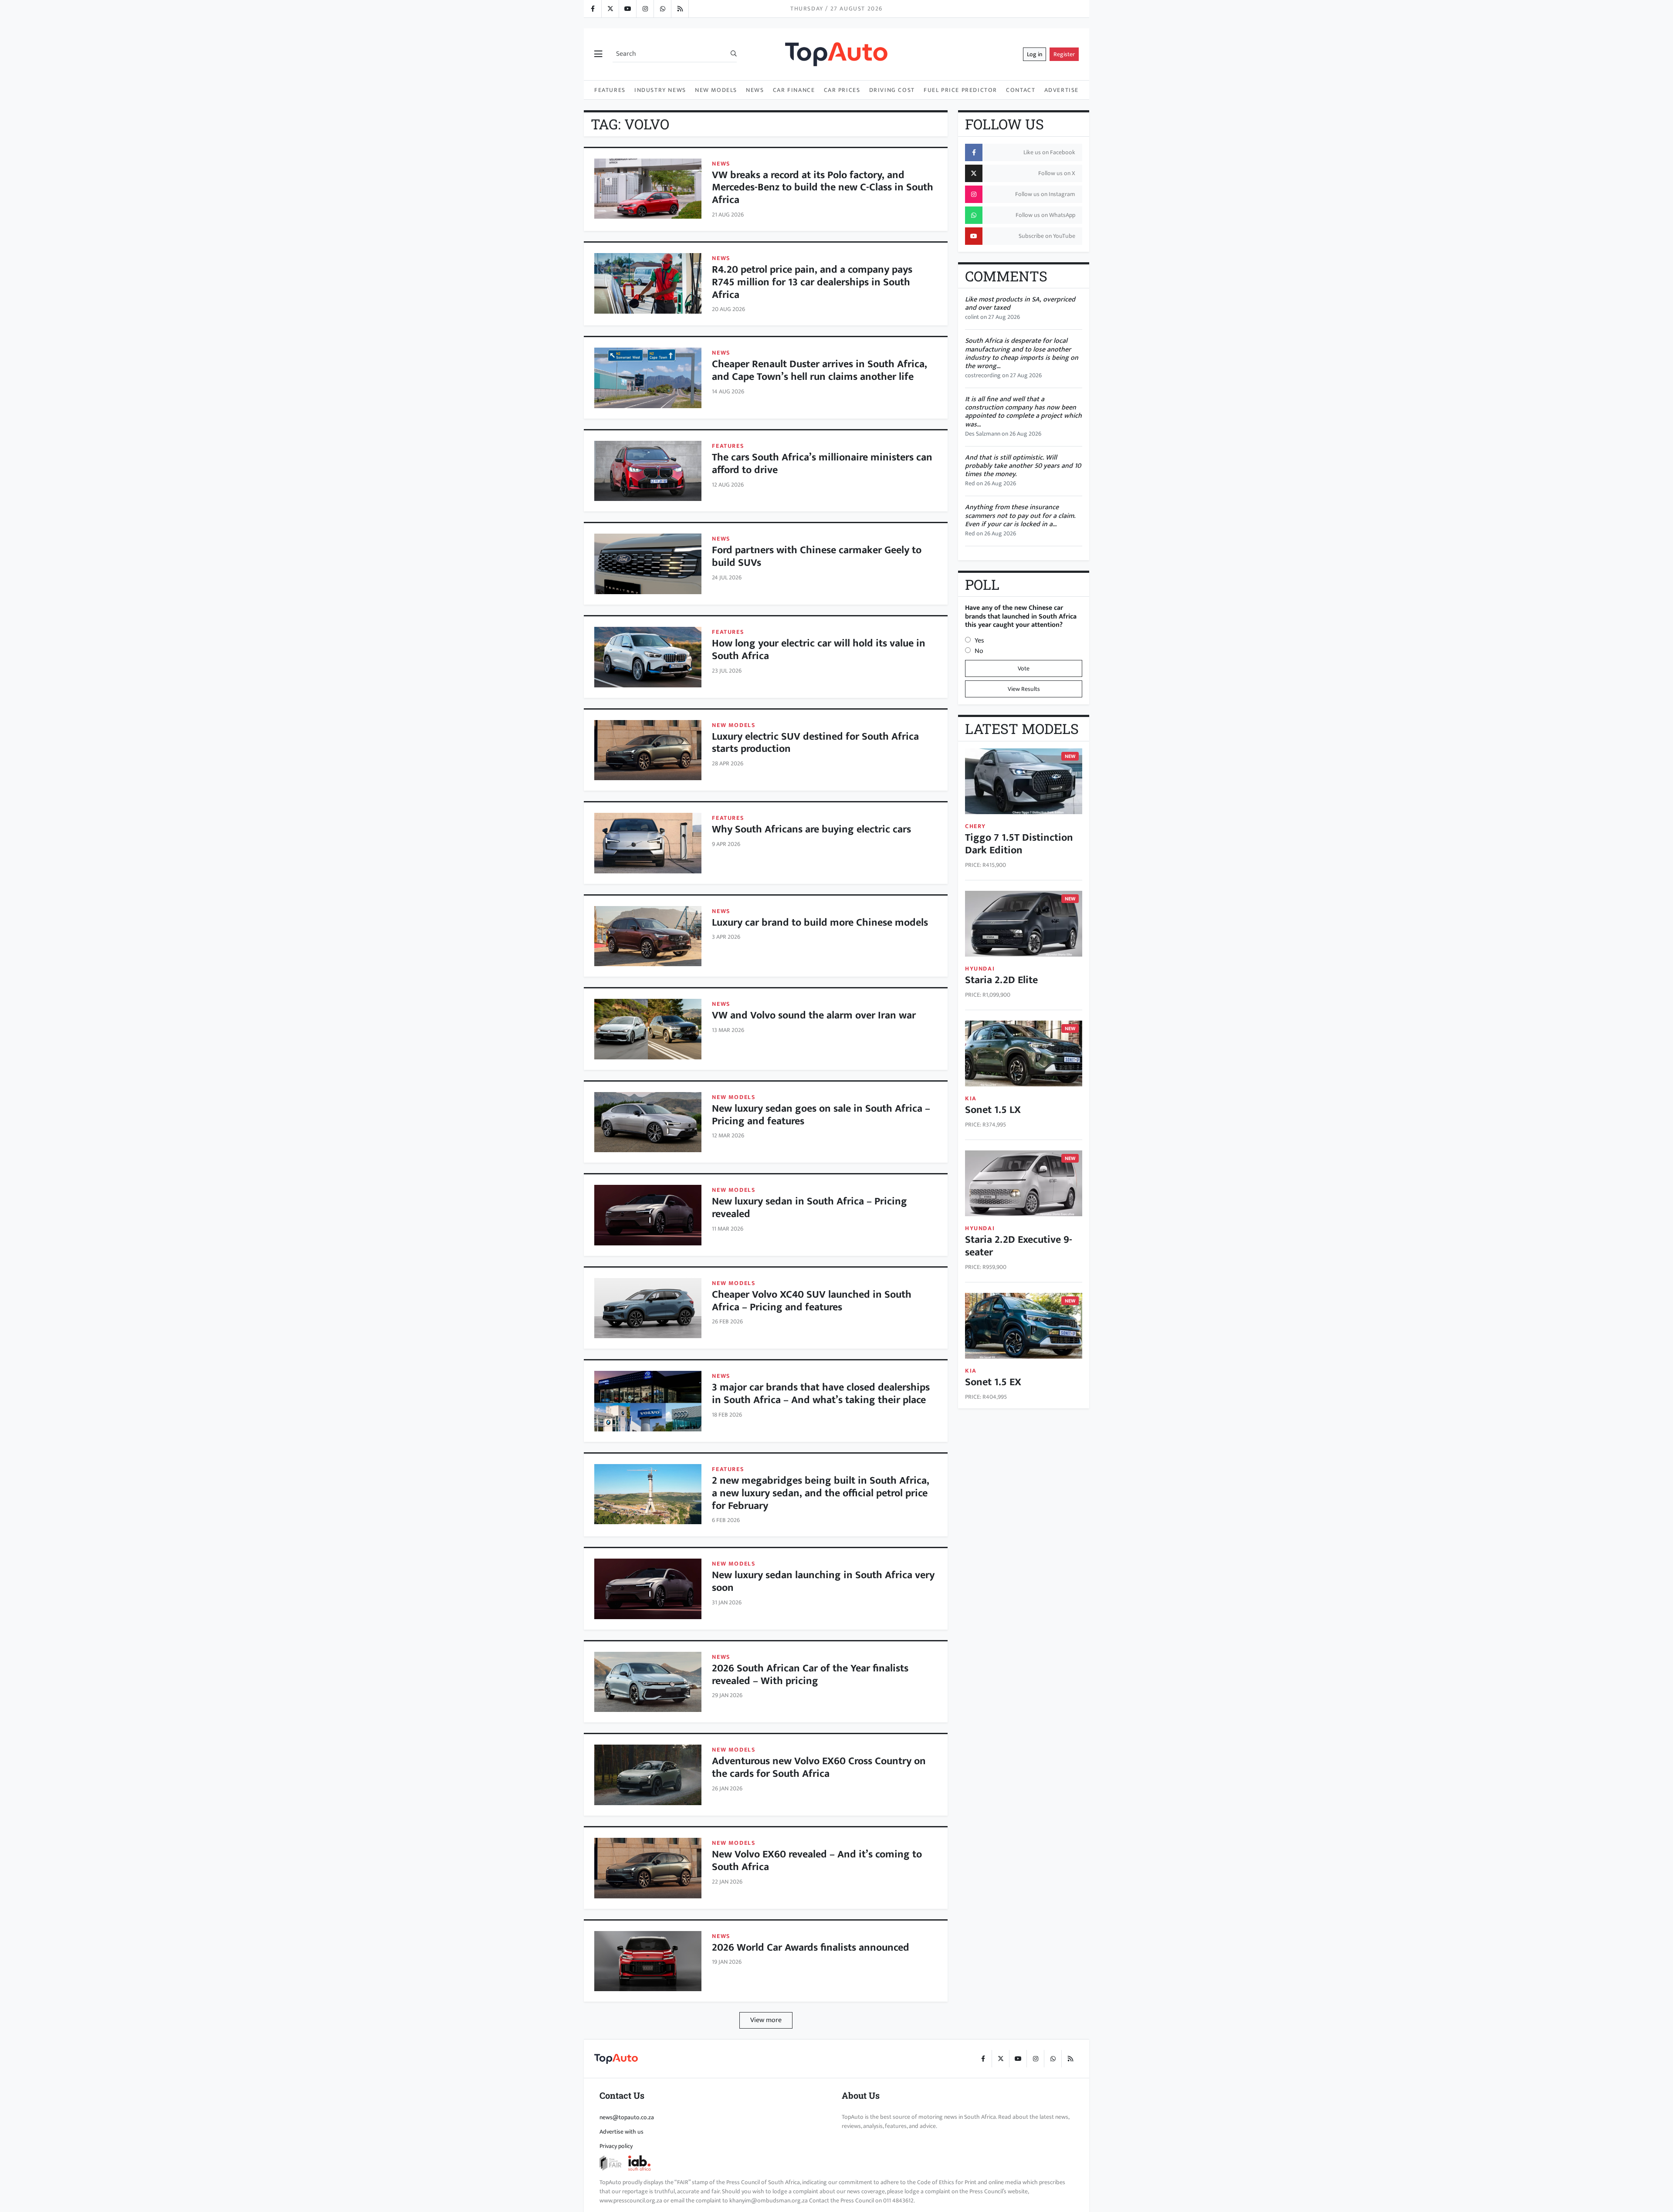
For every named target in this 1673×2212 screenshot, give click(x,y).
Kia (971, 1098)
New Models (716, 90)
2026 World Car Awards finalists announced (811, 1948)
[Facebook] (593, 9)
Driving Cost (892, 90)
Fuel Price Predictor (960, 90)
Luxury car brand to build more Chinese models (820, 923)
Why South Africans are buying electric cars (811, 829)
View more (766, 2020)
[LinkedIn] (680, 9)
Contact (1021, 90)
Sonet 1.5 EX (993, 1382)
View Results (1024, 689)
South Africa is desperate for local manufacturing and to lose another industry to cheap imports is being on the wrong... (1022, 353)
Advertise (1062, 90)
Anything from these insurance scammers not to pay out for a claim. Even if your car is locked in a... (1020, 516)
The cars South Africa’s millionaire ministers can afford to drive (822, 464)
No (979, 651)
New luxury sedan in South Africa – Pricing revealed (809, 1208)
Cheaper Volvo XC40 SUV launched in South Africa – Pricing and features (812, 1301)
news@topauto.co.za (627, 2117)
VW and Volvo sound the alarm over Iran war (814, 1015)
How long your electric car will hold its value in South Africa (819, 650)
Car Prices (842, 90)
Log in (1035, 54)
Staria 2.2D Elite (1001, 980)
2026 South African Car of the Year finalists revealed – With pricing (810, 1675)
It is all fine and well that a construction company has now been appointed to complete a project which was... (1023, 412)
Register (1064, 54)
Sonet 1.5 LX (993, 1110)
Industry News (660, 90)
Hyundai (980, 969)
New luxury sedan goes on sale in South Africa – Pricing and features (821, 1115)
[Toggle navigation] (598, 54)
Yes (979, 641)
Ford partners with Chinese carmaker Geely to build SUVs (817, 556)
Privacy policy (616, 2146)
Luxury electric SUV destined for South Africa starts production (815, 743)
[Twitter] (610, 9)
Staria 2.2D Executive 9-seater (1019, 1246)
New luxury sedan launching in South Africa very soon (823, 1581)
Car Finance (794, 90)
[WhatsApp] (662, 9)
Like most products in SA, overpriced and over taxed (1020, 304)
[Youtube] (627, 9)
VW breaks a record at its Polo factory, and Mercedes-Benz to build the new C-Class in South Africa (823, 188)
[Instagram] (645, 9)
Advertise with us (621, 2132)
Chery (975, 826)
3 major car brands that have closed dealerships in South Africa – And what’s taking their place (821, 1394)
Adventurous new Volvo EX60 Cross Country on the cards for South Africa (819, 1767)
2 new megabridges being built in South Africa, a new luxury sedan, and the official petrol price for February (821, 1493)
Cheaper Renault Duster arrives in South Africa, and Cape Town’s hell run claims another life (820, 370)
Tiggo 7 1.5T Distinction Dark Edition (1019, 844)
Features (610, 90)
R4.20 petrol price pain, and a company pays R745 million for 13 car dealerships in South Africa (812, 282)
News (755, 90)
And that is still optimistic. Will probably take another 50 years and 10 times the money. (1023, 466)
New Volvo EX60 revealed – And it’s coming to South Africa (817, 1861)
